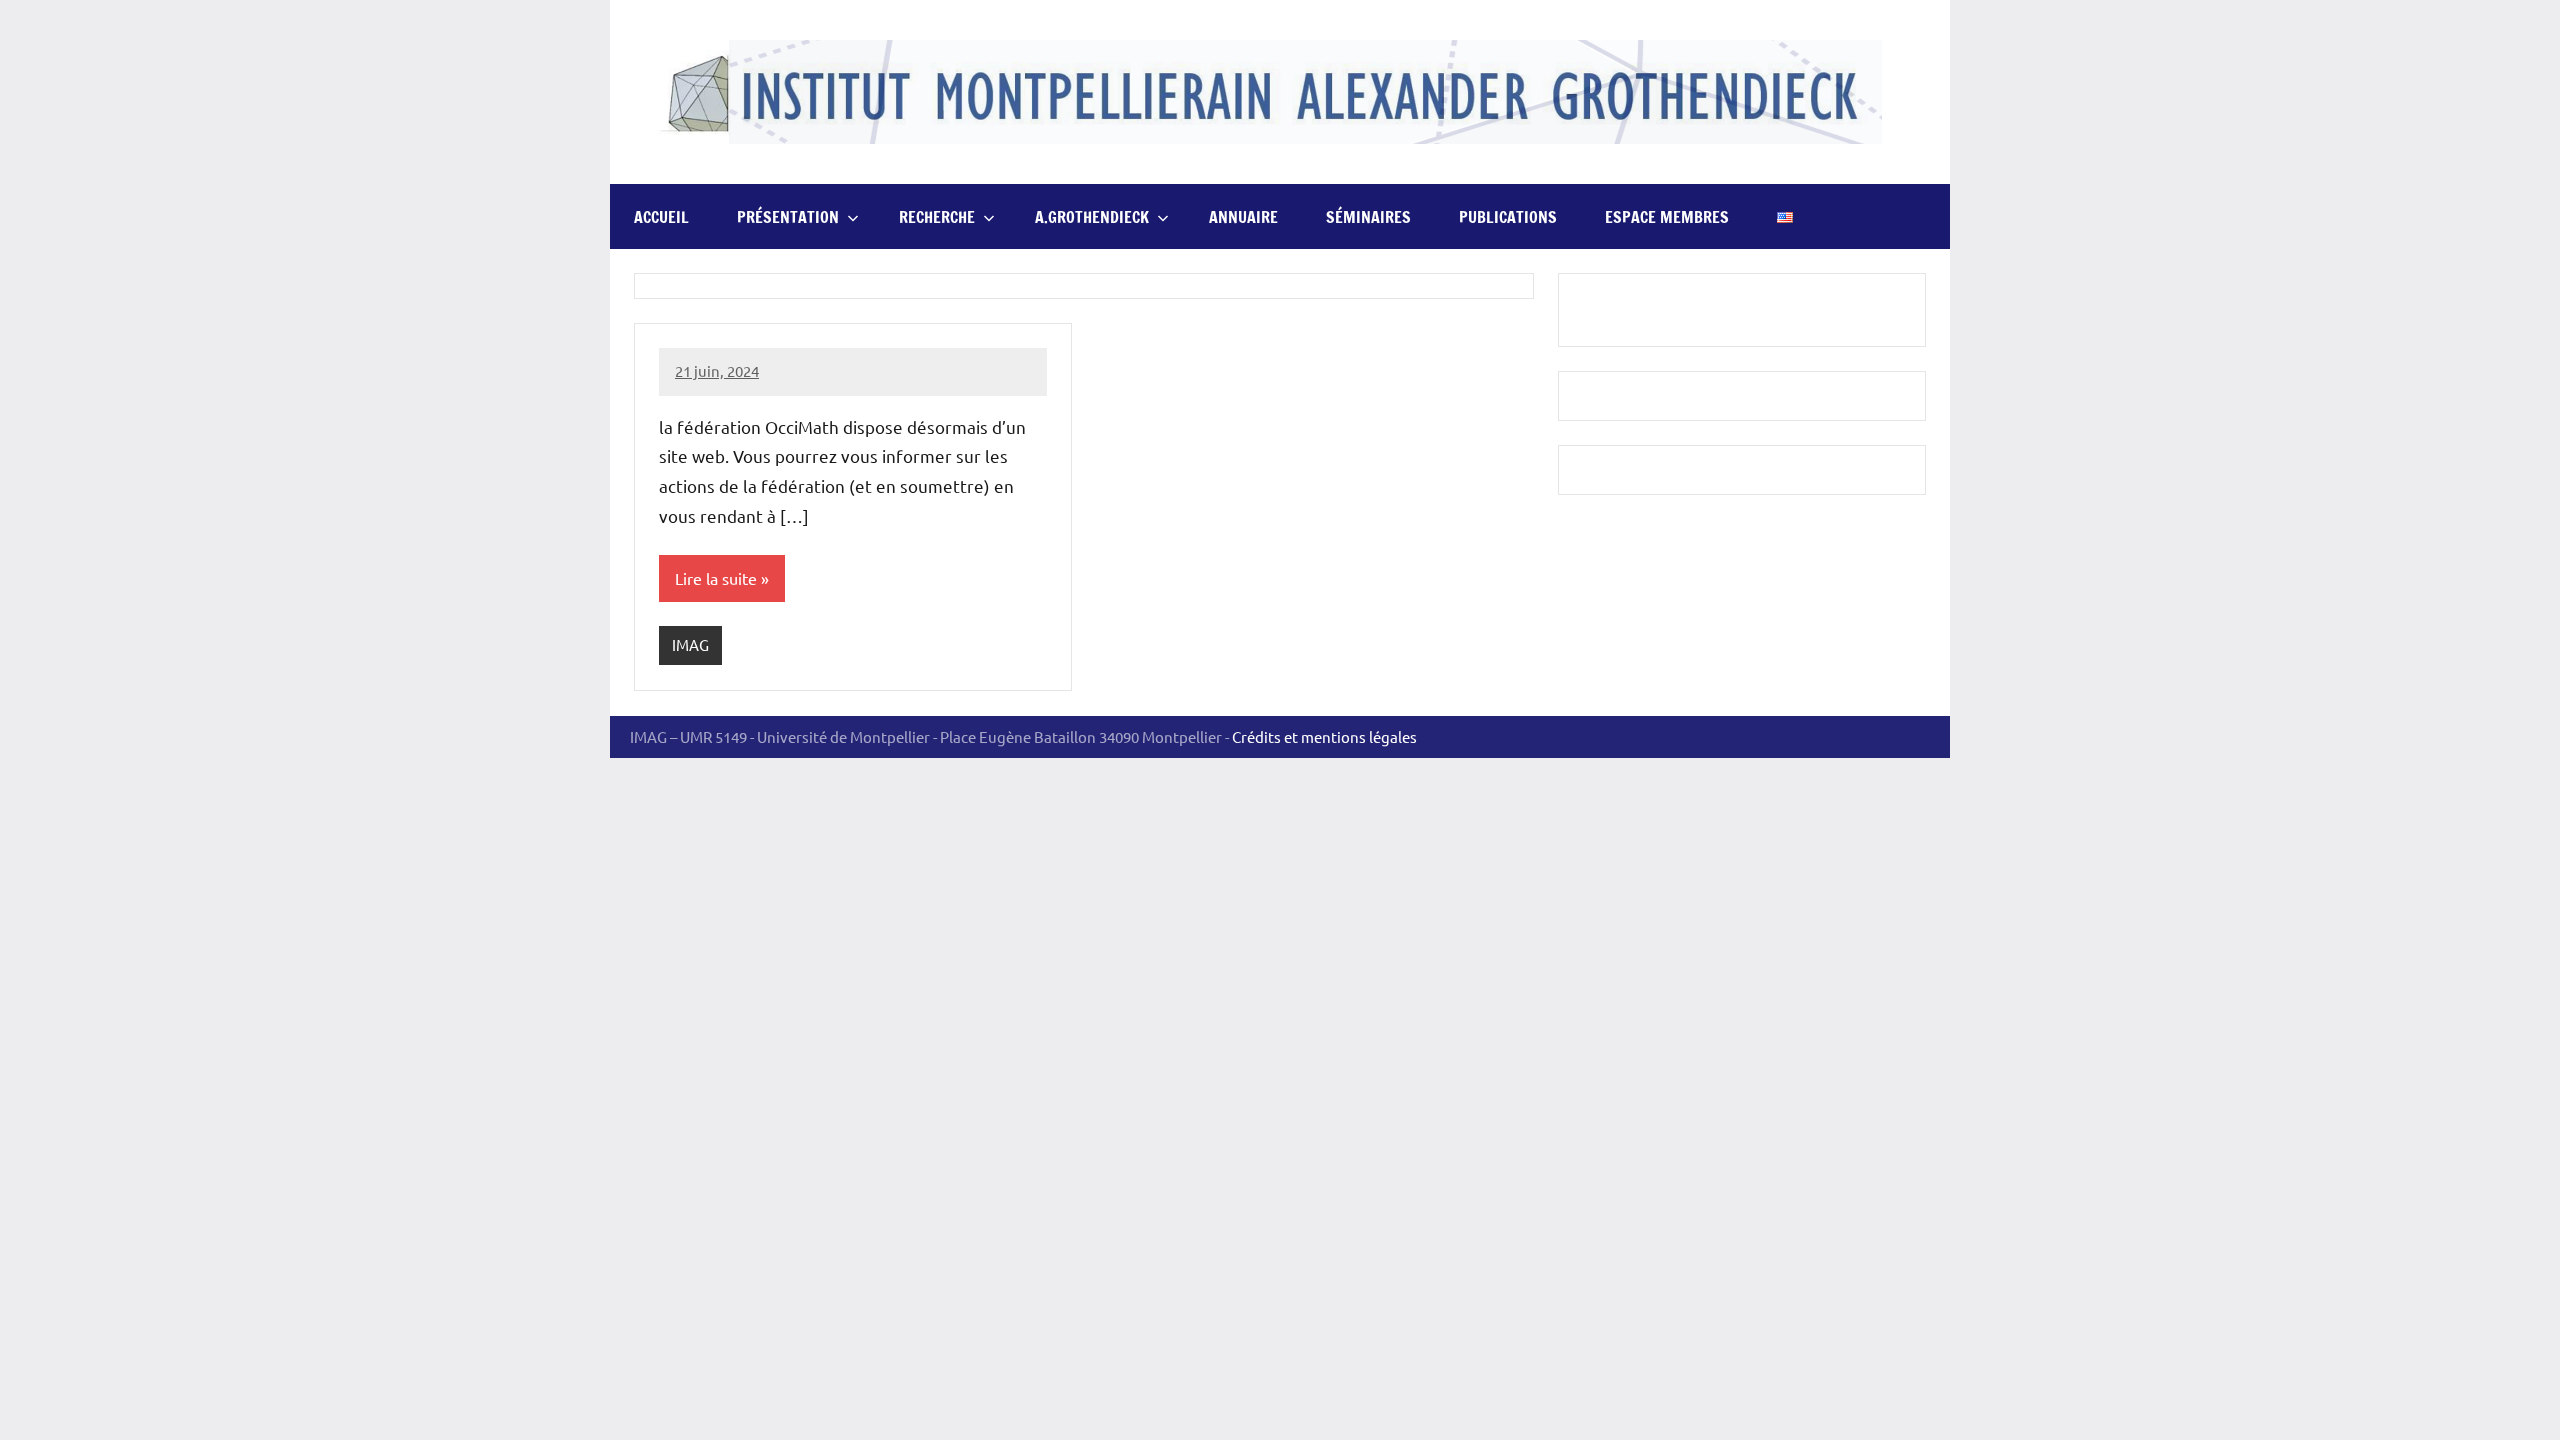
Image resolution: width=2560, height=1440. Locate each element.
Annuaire (1243, 217)
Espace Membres (1667, 217)
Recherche (937, 217)
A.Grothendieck (1092, 217)
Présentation (788, 217)
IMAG (690, 644)
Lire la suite (716, 578)
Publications (1508, 217)
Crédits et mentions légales (1324, 736)
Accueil (661, 217)
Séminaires (1368, 217)
